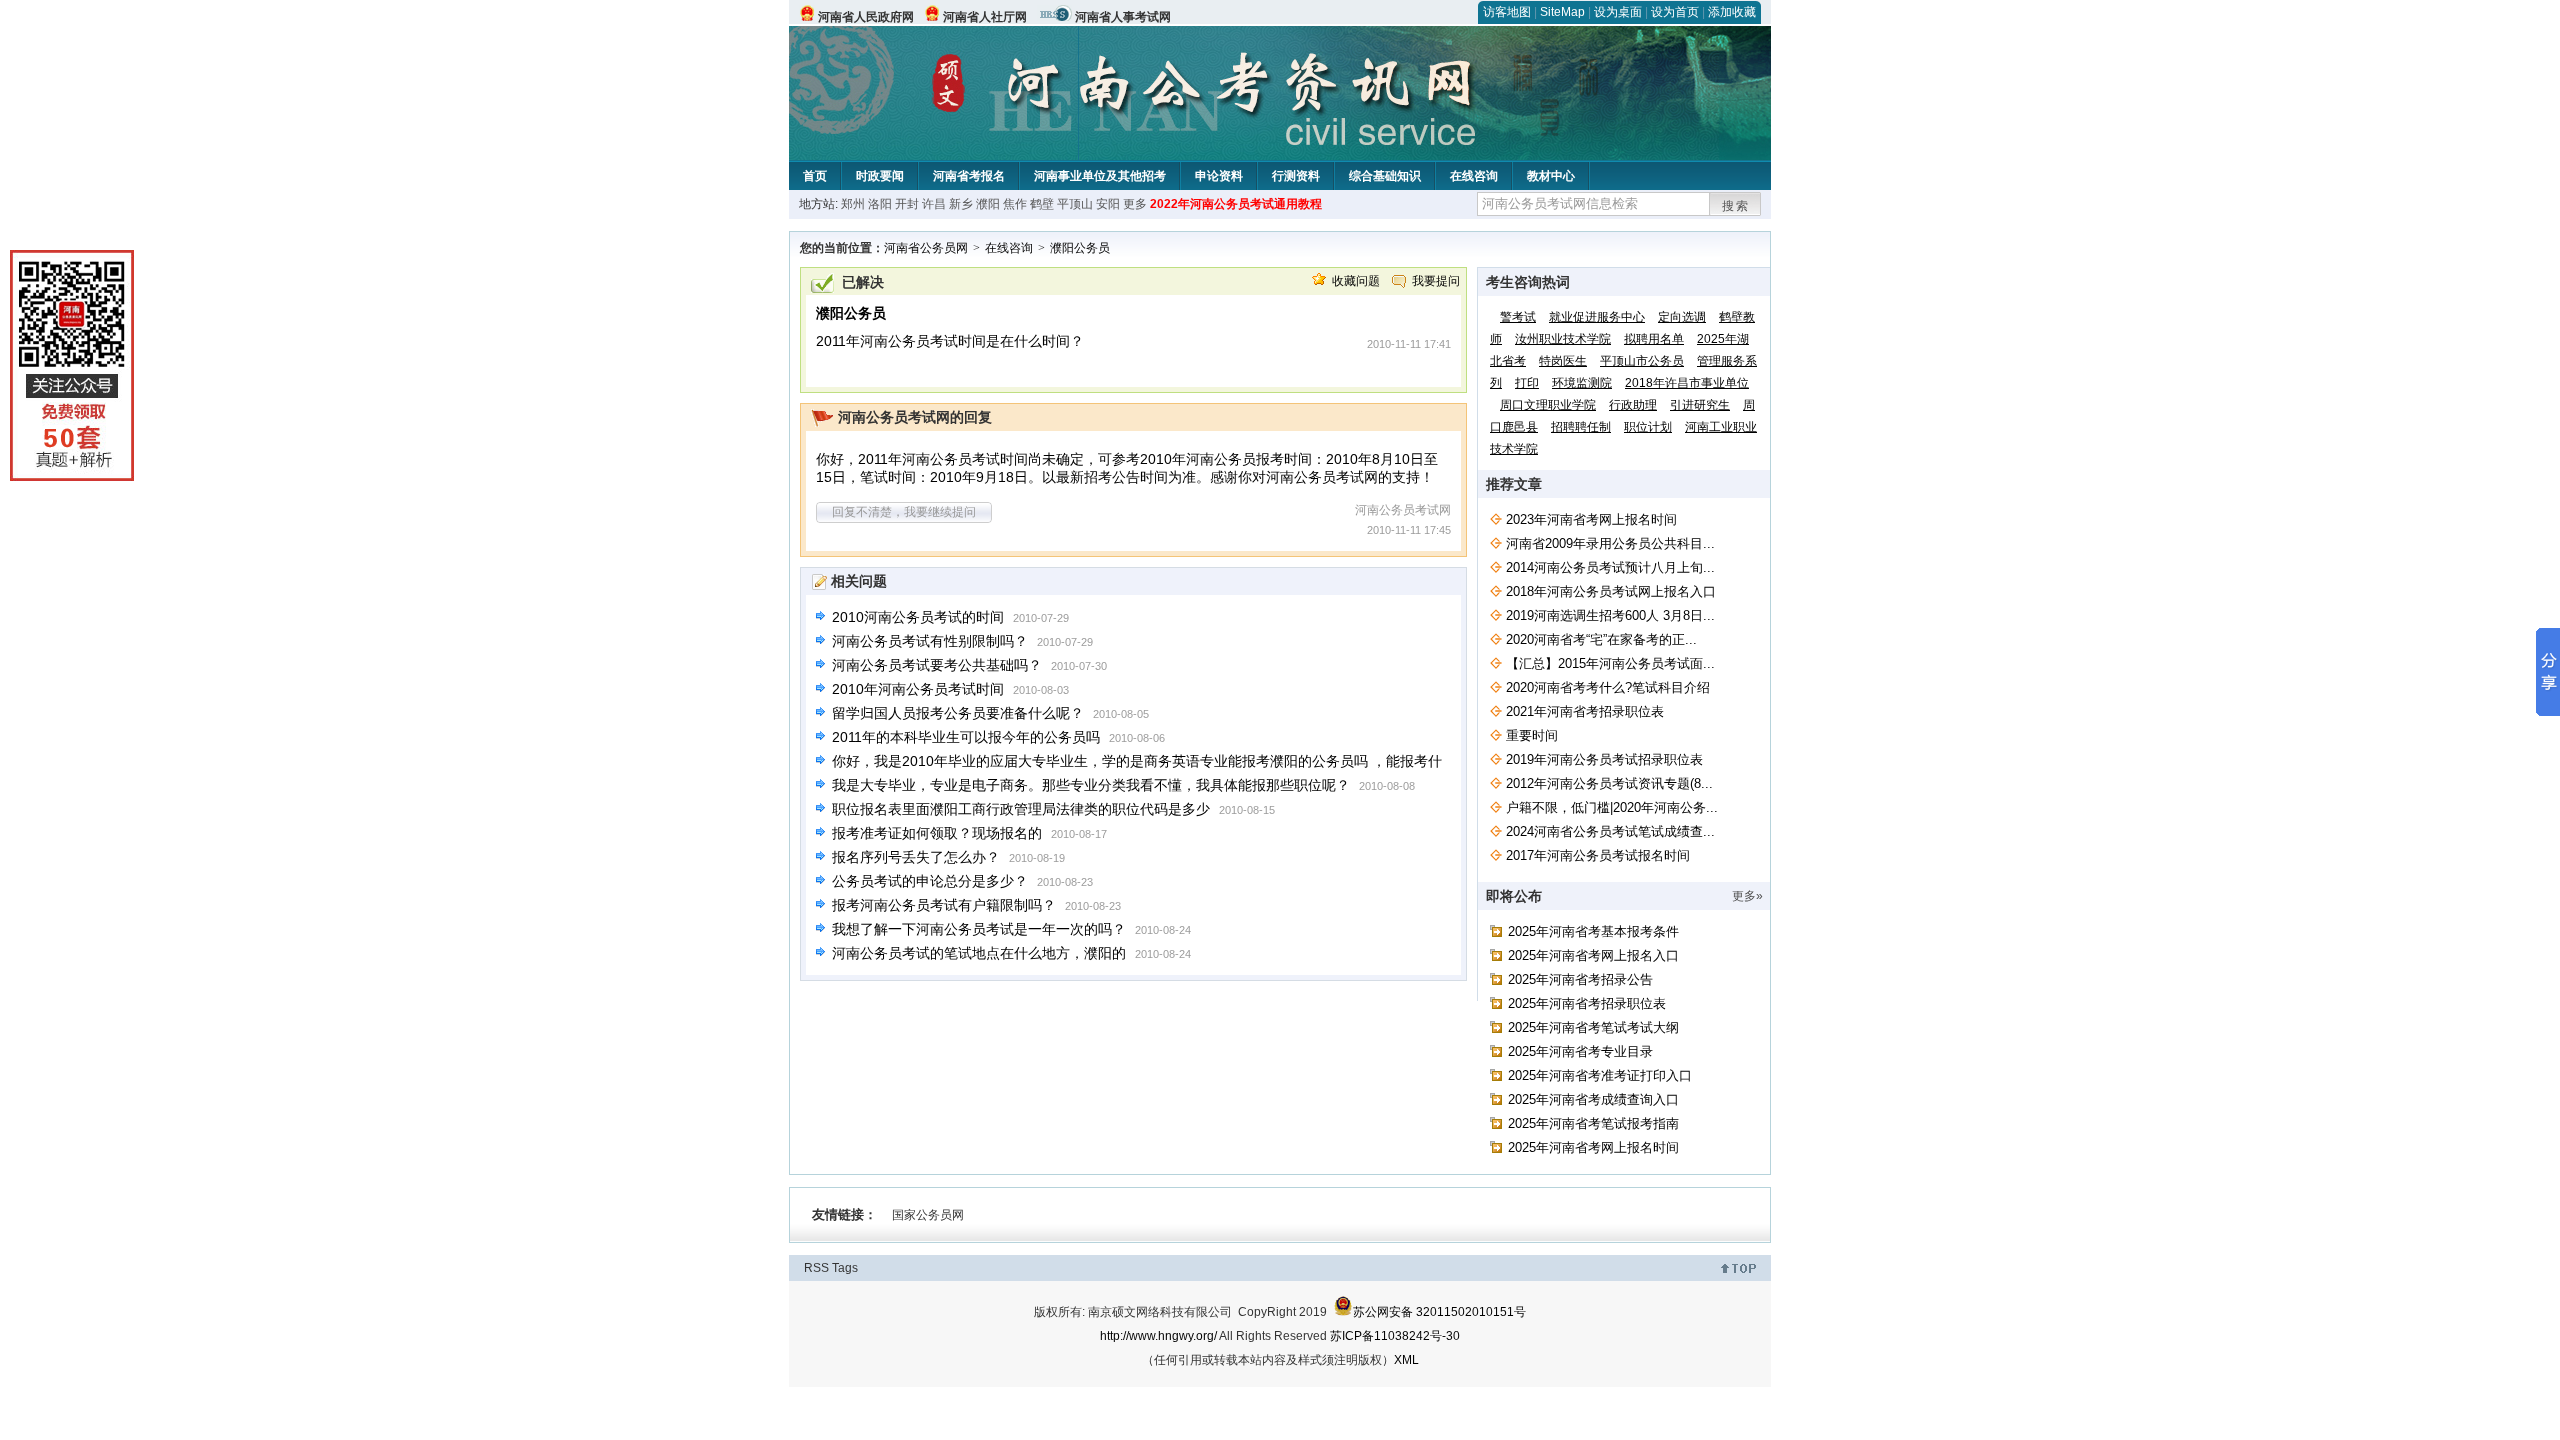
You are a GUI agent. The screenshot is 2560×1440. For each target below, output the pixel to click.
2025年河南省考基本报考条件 (1593, 931)
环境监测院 (1582, 383)
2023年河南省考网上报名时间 (1591, 519)
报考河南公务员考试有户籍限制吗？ (944, 905)
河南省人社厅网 (985, 17)
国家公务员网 (928, 1215)
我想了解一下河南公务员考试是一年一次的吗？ (979, 929)
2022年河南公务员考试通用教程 (1236, 204)
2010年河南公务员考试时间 (918, 689)
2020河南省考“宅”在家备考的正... (1601, 639)
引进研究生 (1700, 405)
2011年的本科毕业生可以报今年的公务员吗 (966, 737)
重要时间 (1532, 735)
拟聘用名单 (1654, 339)
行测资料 (1296, 176)
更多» (1747, 896)
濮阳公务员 (1080, 248)
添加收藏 (1732, 12)
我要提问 (1436, 281)
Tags (845, 1268)
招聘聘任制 (1581, 427)
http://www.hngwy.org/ (1158, 1336)
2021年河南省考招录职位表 (1585, 711)
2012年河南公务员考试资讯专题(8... (1609, 783)
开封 (907, 204)
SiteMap (1562, 12)
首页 (815, 176)
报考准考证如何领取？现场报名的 (937, 833)
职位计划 (1648, 427)
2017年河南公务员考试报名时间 (1598, 855)
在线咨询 (1474, 176)
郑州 (853, 204)
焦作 (1015, 204)
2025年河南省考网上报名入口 (1593, 955)
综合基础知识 (1385, 176)
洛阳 (880, 204)
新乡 (961, 204)
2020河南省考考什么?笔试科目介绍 (1608, 687)
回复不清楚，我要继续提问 (904, 512)
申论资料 (1219, 176)
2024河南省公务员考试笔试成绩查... (1610, 831)
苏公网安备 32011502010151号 (1439, 1312)
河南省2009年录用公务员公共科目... (1610, 543)
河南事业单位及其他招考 (1100, 176)
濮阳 (988, 204)
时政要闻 (880, 176)
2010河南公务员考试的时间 (918, 617)
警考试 (1518, 317)
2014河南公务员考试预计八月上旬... (1610, 567)
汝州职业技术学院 (1563, 339)
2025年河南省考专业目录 (1580, 1051)
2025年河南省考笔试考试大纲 (1593, 1027)
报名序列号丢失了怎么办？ (916, 857)
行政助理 (1633, 405)
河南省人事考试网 (1123, 17)
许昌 (934, 204)
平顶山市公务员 (1642, 361)
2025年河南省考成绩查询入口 (1593, 1099)
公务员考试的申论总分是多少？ (930, 881)
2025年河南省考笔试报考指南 (1593, 1123)
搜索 (1736, 206)
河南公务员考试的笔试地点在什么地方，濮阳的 (979, 953)
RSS (816, 1268)
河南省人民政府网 (866, 17)
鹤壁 (1042, 204)
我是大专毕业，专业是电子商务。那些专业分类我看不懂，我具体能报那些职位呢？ (1091, 785)
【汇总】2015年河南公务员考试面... (1610, 663)
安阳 (1108, 204)
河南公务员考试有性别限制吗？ (930, 641)
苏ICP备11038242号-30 (1395, 1336)
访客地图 (1507, 12)
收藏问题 (1356, 281)
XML (1406, 1360)
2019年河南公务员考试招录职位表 (1604, 759)
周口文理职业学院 (1548, 405)
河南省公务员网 (926, 248)
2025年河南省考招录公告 (1580, 979)
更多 (1135, 204)
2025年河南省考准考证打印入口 (1600, 1075)
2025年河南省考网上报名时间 (1593, 1147)
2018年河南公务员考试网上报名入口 (1611, 591)
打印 (1527, 383)
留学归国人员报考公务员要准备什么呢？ (958, 713)
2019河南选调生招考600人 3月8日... (1610, 615)
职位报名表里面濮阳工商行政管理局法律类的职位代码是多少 (1021, 809)
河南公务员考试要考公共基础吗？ (937, 665)
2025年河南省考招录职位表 (1587, 1003)
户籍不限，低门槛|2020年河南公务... (1612, 807)
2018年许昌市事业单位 (1687, 383)
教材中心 (1551, 176)
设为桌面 (1618, 12)
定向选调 (1682, 317)
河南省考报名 (969, 176)
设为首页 (1675, 12)
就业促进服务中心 (1597, 317)
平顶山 (1075, 204)
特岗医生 (1563, 361)
